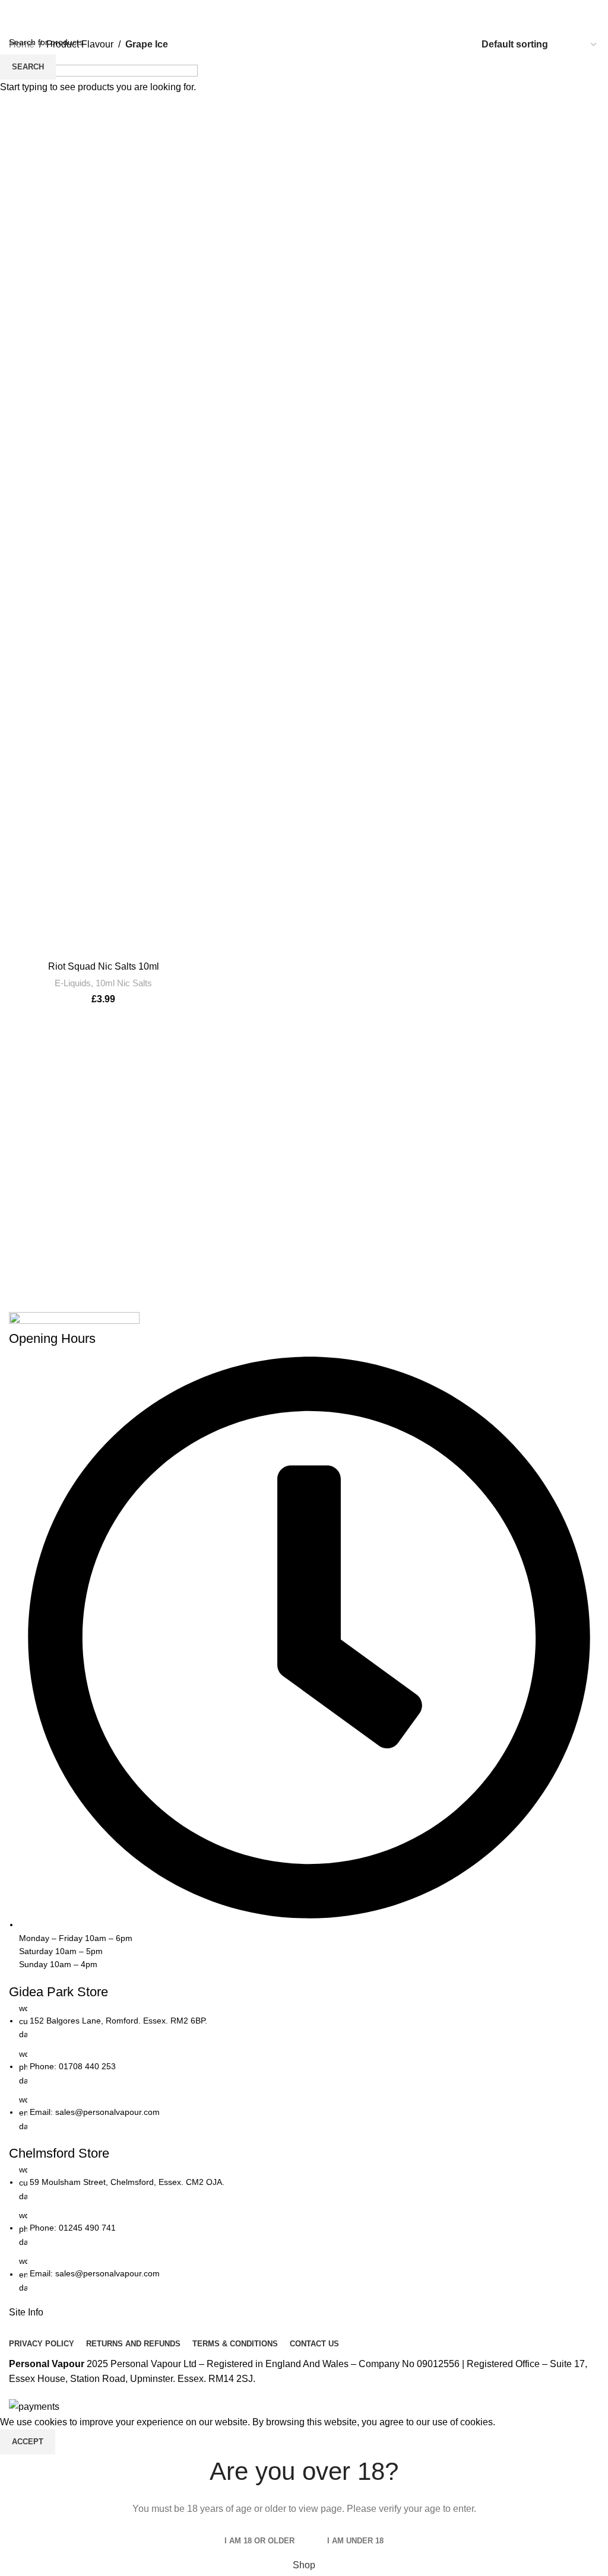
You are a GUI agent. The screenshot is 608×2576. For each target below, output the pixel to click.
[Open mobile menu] (14, 12)
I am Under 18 (355, 2541)
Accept (28, 2442)
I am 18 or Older (259, 2541)
